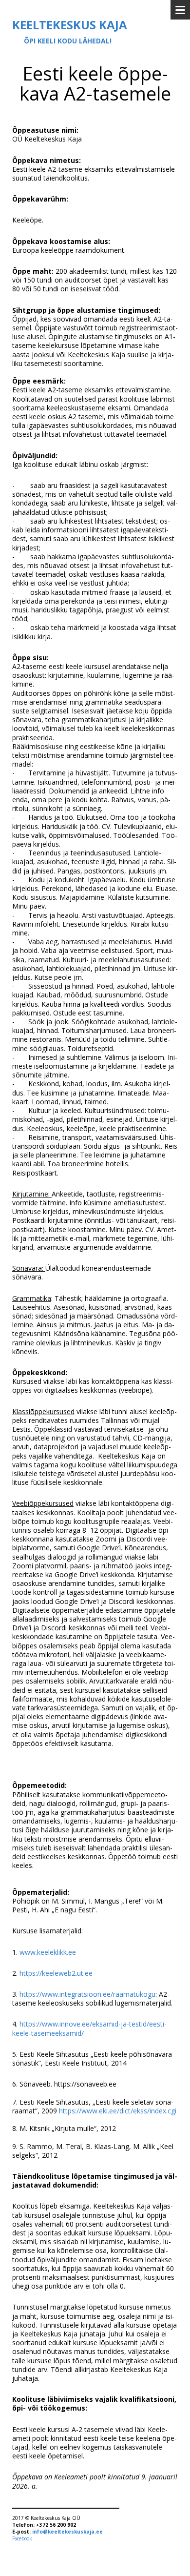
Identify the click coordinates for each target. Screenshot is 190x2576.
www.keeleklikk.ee (48, 1952)
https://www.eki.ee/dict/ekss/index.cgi (118, 2111)
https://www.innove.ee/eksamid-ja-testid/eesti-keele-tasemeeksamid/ (89, 2028)
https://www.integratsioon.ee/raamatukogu (87, 1994)
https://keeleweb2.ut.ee (56, 1973)
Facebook (22, 2538)
